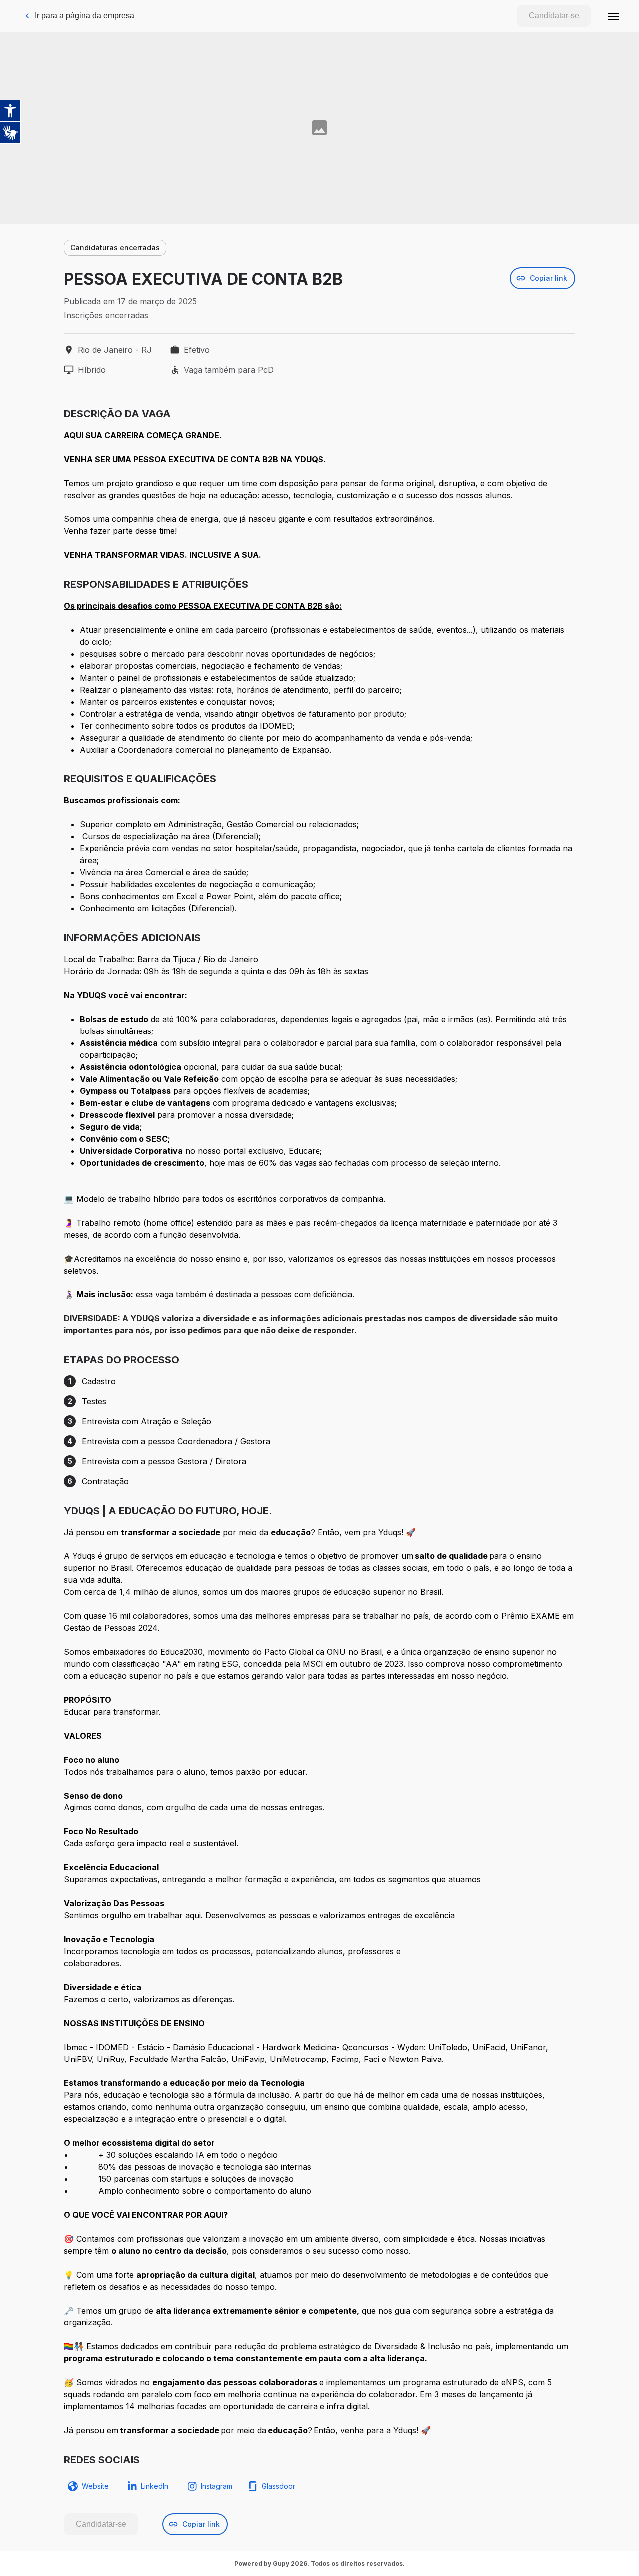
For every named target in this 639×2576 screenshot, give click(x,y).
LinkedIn (155, 2486)
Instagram (216, 2486)
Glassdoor (278, 2486)
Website (95, 2486)
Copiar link (548, 278)
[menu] (613, 16)
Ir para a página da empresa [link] (85, 16)
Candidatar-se (554, 16)
